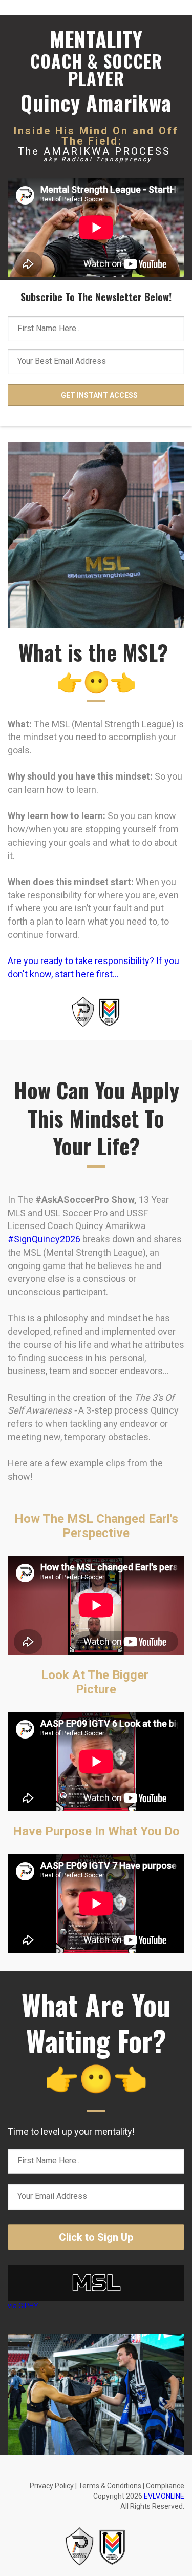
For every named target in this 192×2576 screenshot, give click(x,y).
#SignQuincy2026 (44, 1239)
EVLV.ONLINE (164, 2496)
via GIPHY (23, 2306)
